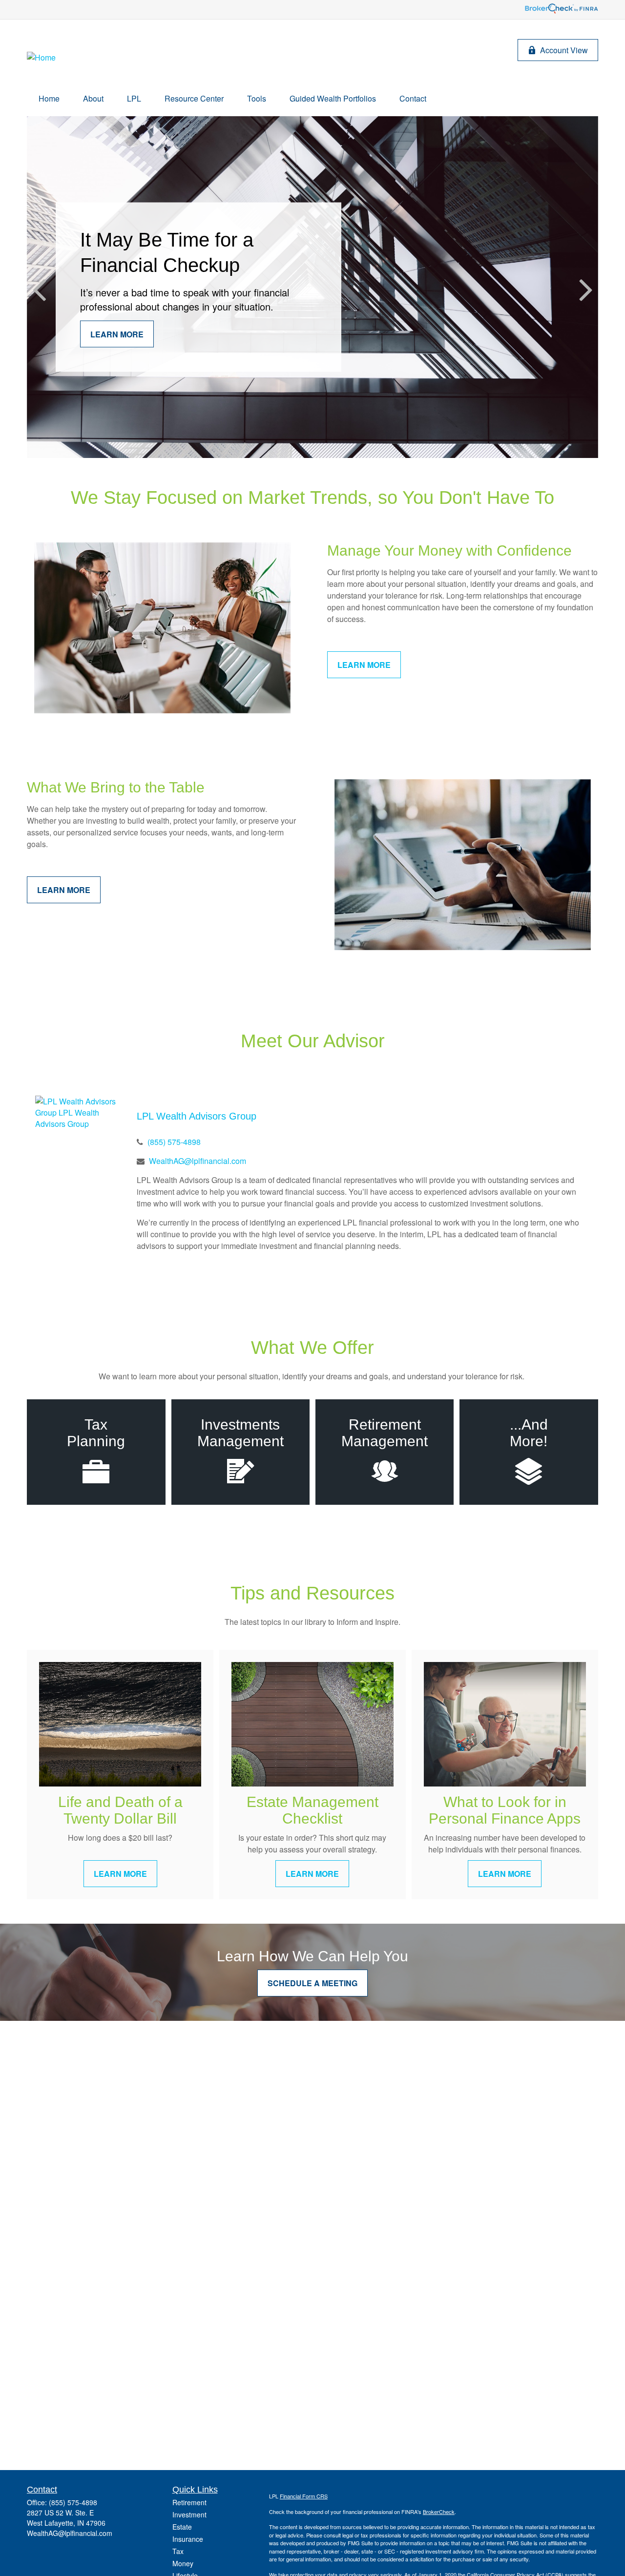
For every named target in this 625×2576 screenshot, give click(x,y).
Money (183, 2563)
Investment (189, 2514)
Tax (178, 2551)
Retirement (189, 2502)
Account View (564, 50)
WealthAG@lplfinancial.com (198, 1161)
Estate (182, 2527)
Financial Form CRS (304, 2496)
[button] (49, 98)
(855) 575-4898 (174, 1142)
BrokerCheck (439, 2512)
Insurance (188, 2539)
